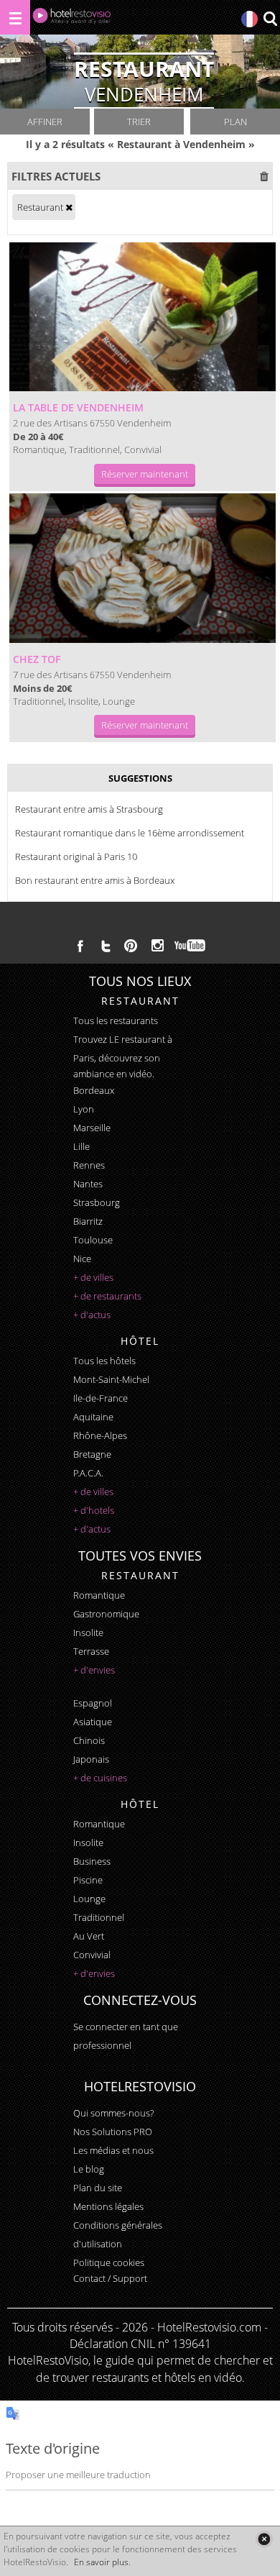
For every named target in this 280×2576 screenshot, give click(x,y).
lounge (89, 1899)
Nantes (88, 1184)
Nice (82, 1259)
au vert (89, 1936)
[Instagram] (158, 947)
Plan (235, 122)
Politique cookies (109, 2262)
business (92, 1861)
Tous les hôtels (104, 1361)
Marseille (92, 1128)
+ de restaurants (107, 1296)
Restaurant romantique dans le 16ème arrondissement (130, 833)
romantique (99, 1595)
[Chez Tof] (143, 568)
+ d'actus (92, 1315)
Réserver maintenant (145, 474)
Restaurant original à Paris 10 (76, 857)
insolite (88, 1632)
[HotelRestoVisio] (72, 19)
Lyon (84, 1109)
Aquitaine (93, 1417)
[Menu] (15, 17)
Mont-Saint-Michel (111, 1379)
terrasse (91, 1651)
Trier (139, 122)
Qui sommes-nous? (113, 2113)
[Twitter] (106, 946)
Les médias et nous (113, 2150)
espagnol (93, 1703)
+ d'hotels (94, 1510)
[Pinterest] (131, 946)
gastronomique (106, 1614)
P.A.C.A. (88, 1473)
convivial (92, 1955)
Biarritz (88, 1221)
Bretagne (92, 1454)
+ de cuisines (100, 1778)
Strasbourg (97, 1202)
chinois (89, 1740)
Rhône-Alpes (100, 1435)
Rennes (89, 1165)
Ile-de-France (101, 1398)
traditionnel (99, 1917)
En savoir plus (101, 2562)
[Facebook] (80, 946)
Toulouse (93, 1240)
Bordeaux (94, 1090)
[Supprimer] (69, 207)
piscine (88, 1880)
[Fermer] (264, 2539)
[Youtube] (191, 946)
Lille (81, 1146)
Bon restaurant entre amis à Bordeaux (95, 880)
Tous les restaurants (116, 1020)
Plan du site (98, 2188)
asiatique (93, 1722)
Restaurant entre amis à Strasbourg (89, 809)
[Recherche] (270, 20)
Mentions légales (108, 2206)
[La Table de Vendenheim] (143, 317)
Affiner (45, 122)
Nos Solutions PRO (113, 2132)
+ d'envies (94, 1670)
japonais (91, 1759)
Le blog (89, 2169)
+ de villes (93, 1277)
